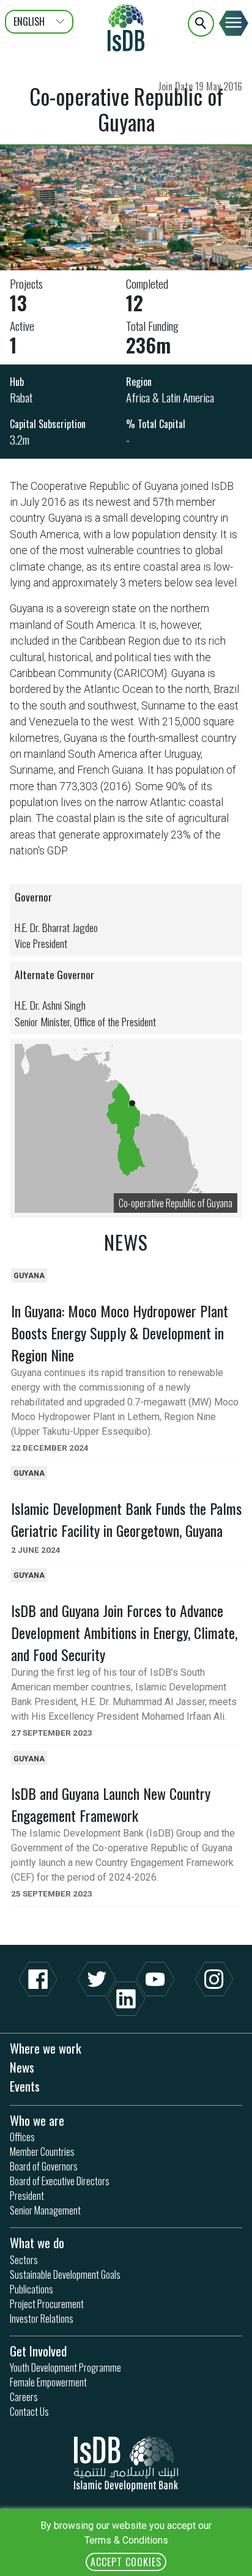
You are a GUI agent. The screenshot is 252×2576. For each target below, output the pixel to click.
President (27, 2196)
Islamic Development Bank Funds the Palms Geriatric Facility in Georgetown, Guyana (126, 1519)
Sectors (24, 2260)
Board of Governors (44, 2166)
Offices (22, 2137)
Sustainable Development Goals (65, 2274)
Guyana (29, 1276)
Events (25, 2086)
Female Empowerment (48, 2382)
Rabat (21, 397)
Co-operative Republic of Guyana (176, 1203)
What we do (37, 2242)
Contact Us (29, 2411)
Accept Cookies (126, 2562)
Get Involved (38, 2351)
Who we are (37, 2120)
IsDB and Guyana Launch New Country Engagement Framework (111, 1804)
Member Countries (42, 2152)
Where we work (46, 2048)
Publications (31, 2289)
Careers (24, 2397)
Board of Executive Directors (60, 2181)
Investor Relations (42, 2319)
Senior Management (45, 2210)
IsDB (126, 28)
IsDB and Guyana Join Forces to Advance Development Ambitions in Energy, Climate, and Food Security (124, 1632)
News (22, 2067)
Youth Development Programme (65, 2367)
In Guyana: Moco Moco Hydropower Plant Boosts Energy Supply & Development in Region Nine (120, 1333)
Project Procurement (47, 2304)
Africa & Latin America (170, 397)
